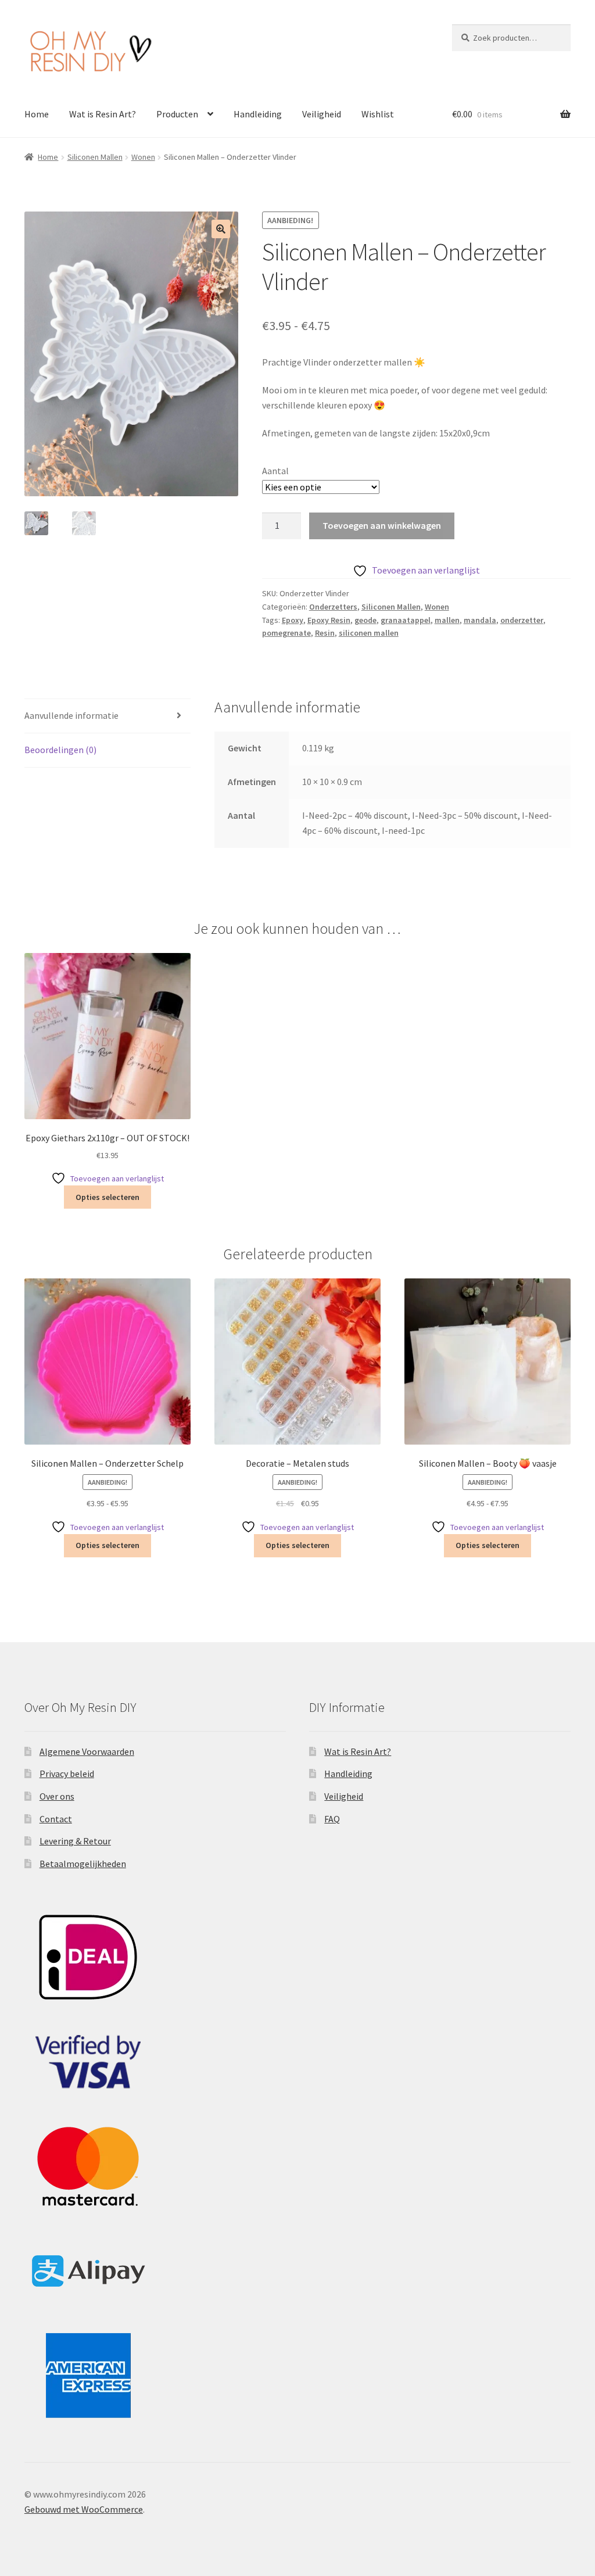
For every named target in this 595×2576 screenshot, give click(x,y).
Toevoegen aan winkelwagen (382, 525)
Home (37, 114)
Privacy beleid (67, 1774)
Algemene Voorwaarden (87, 1751)
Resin (325, 633)
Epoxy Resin (329, 620)
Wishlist (378, 114)
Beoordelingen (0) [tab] (60, 750)
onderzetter (522, 620)
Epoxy (293, 620)
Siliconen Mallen (95, 157)
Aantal (275, 471)
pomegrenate (286, 633)
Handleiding (258, 114)
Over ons (57, 1796)
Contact (56, 1819)
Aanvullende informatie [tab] (71, 715)
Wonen (143, 157)
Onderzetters (333, 607)
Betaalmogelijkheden (83, 1864)
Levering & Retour (75, 1841)
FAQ (332, 1819)
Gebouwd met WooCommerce (84, 2509)
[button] (221, 229)
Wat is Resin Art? (103, 114)
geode (365, 620)
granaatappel (406, 620)
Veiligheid (322, 114)
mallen (447, 620)
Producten (177, 114)
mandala (480, 620)
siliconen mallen (369, 633)
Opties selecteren (107, 1197)
